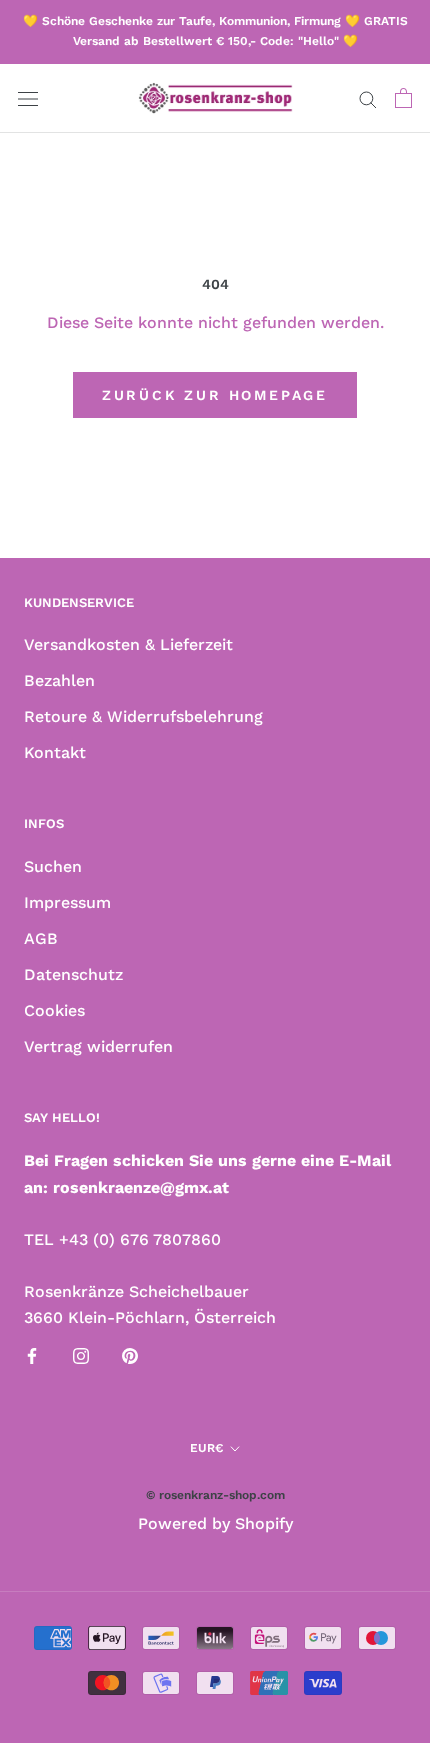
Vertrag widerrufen (98, 1046)
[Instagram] (81, 1355)
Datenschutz (73, 974)
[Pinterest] (130, 1355)
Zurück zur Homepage (215, 395)
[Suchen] (368, 98)
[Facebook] (32, 1355)
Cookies (54, 1010)
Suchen (53, 866)
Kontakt (55, 752)
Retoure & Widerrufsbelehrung (143, 716)
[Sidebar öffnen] (28, 98)
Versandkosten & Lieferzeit (128, 644)
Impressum (67, 902)
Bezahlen (59, 680)
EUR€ (206, 1448)
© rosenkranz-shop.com (215, 1495)
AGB (41, 938)
